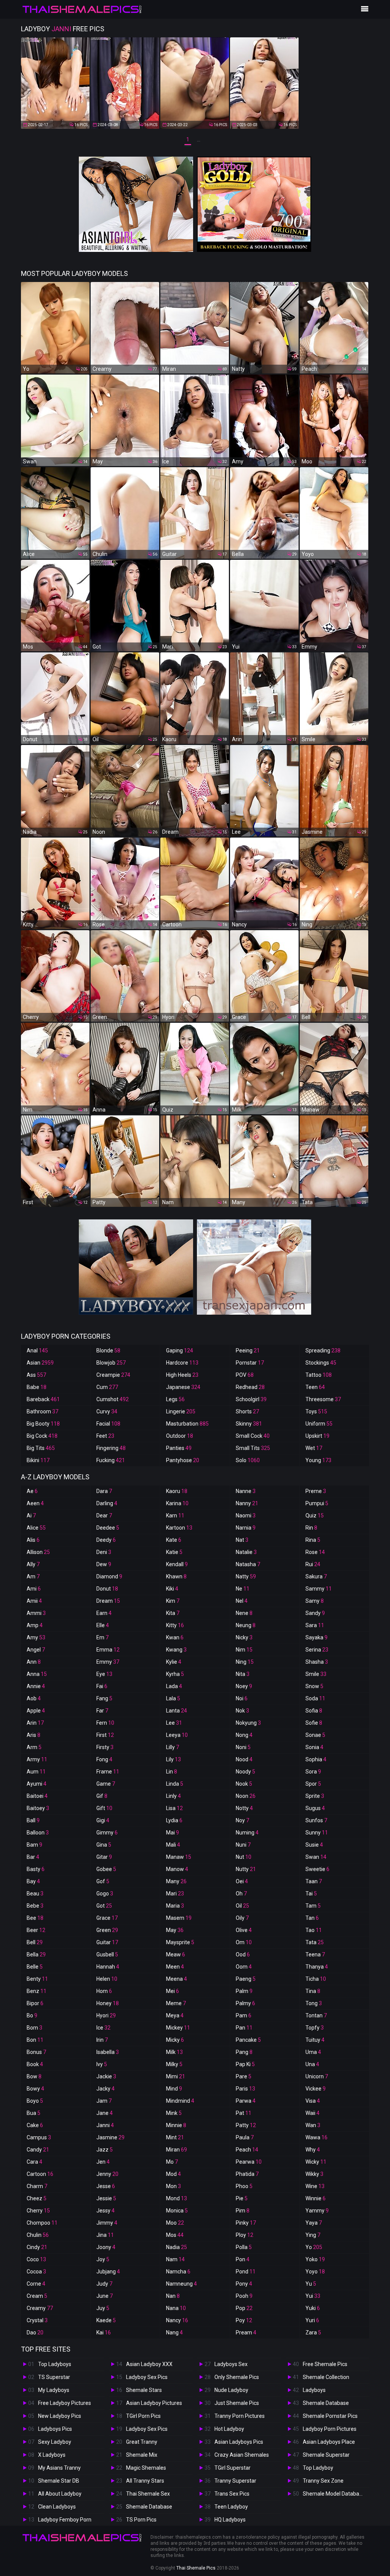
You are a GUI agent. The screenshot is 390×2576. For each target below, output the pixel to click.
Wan (313, 2125)
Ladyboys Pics (55, 2429)
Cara (34, 2162)
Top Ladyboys (55, 2364)
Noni (243, 1747)
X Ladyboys (52, 2455)
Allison (38, 1552)
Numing (247, 1833)
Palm (244, 1991)
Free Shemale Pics (325, 2364)
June (105, 2296)
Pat (244, 2113)
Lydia (174, 1820)
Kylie (174, 1662)
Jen (103, 2162)
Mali (173, 1845)
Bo (32, 2015)
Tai (311, 1894)
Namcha (178, 2272)
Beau (35, 1894)
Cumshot (113, 1399)
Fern (105, 1723)
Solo (248, 1460)
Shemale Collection (326, 2377)
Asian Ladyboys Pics (239, 2442)
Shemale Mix (142, 2455)
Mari (175, 1894)
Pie (242, 2198)
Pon (243, 2259)
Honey (108, 2003)
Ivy (102, 2064)
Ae (32, 1491)
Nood (244, 1759)
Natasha (248, 1564)
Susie (314, 1845)
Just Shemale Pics (237, 2403)
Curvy (107, 1411)
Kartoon (179, 1528)
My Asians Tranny (59, 2468)
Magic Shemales (146, 2468)
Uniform (319, 1424)
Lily (173, 1759)
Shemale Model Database (334, 2494)
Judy (104, 2284)
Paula (245, 2137)
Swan (316, 1857)
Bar (33, 1857)
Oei (242, 1881)
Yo (314, 2247)
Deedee (108, 1528)
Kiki (172, 1589)
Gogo (105, 1894)
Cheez (37, 2198)
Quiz (315, 1515)
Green (107, 1930)
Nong (244, 1735)
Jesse (106, 2186)
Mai (173, 1833)
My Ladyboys (54, 2390)
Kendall (177, 1564)
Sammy (319, 1589)
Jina (105, 2235)
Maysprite (180, 1942)
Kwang (176, 1650)
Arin (35, 1723)
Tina (313, 1991)
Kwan (175, 1637)
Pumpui (317, 1503)
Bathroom (42, 1411)
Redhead (250, 1387)
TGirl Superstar (233, 2468)
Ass (36, 1375)
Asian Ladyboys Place (329, 2442)
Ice (103, 2028)
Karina (177, 1503)
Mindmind (180, 2101)
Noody (245, 1772)
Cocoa (36, 2272)
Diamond (109, 1576)
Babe (37, 1387)
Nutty (246, 1869)
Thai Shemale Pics (196, 2568)
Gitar (104, 1857)
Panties (179, 1448)
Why (313, 2150)
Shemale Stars (144, 2390)
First (105, 1735)
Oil (242, 1906)
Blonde (108, 1350)
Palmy (245, 2003)
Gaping (180, 1350)
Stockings (321, 1363)
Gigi (103, 1820)
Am (33, 1576)
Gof (103, 1881)
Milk (174, 2052)
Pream (246, 2332)
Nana (176, 2308)
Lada (174, 1686)
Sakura (316, 1576)
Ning (245, 1662)
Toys (316, 1411)
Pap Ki (245, 2064)
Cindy (37, 2247)
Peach (247, 2150)
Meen (175, 1967)
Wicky (316, 2162)
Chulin (38, 2235)
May (175, 1930)
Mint (175, 2137)
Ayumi (37, 1784)
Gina (104, 1845)
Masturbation (187, 1424)
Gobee (106, 1869)
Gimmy (107, 1833)
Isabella (108, 2052)
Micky (175, 2040)
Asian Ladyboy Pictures (154, 2403)
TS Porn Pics (141, 2520)
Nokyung (248, 1723)
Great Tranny (142, 2442)
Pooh (244, 2296)
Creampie (113, 1375)
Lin (172, 1772)
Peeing (248, 1350)
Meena (177, 1979)
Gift (104, 1808)
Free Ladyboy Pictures (65, 2403)
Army (37, 1759)
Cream (37, 2296)
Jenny (107, 2174)
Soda (315, 1698)
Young (318, 1460)
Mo (172, 2162)
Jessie (106, 2198)
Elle (103, 1625)
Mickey (178, 2028)
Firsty (105, 1747)
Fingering (111, 1448)
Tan (312, 1918)
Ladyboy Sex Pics (147, 2377)
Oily (242, 1918)
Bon (35, 2040)
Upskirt (317, 1436)
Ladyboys (314, 2390)
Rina (313, 1540)
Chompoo (42, 2223)
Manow (177, 1869)
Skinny (249, 1424)
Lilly (173, 1747)
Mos (175, 2235)
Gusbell (107, 1954)
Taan (314, 1881)
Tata (315, 1942)
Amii (34, 1601)
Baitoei (37, 1796)
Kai (104, 2332)
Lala (173, 1698)
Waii (312, 2113)
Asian (40, 1363)
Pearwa (249, 2162)
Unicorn (317, 2076)
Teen (315, 1387)
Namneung (181, 2284)
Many (176, 1881)
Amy (36, 1637)
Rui (313, 1564)
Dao (35, 2332)
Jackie (106, 2076)
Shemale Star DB (59, 2481)
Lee (174, 1723)
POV (245, 1375)
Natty (246, 1576)
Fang (104, 1698)
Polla (244, 2247)
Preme (316, 1491)
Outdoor (180, 1436)
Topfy (315, 2028)
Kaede (106, 2320)
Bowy (35, 2089)
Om (244, 1942)
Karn (175, 1515)
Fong (104, 1759)
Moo (175, 2223)
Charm (37, 2186)
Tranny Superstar (235, 2481)
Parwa (246, 2101)
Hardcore (182, 1363)
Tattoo (319, 1375)
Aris (34, 1735)
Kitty (175, 1625)
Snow (314, 1686)
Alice (36, 1528)
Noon (246, 1796)
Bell (35, 1942)
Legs (175, 1399)
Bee (35, 1918)
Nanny (247, 1503)
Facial (108, 1424)
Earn (104, 1613)
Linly (173, 1796)
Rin (311, 1528)
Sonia (314, 1747)
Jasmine (110, 2137)
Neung (246, 1625)
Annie (36, 1686)
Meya (175, 2015)
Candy (38, 2150)
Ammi (36, 1613)
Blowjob (111, 1363)
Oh (241, 1894)
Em (102, 1637)
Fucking (111, 1460)
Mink (174, 2113)
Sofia (314, 1711)
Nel (242, 1601)
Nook (244, 1784)
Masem (179, 1918)
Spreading (323, 1350)
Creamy (40, 2308)
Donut (107, 1589)
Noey (244, 1686)
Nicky (244, 1637)
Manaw (179, 1857)
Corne (36, 2284)
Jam (104, 2101)
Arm (34, 1747)
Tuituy (315, 2040)
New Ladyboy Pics (60, 2416)
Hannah (108, 1967)
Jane (105, 2113)
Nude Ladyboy (231, 2390)
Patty (246, 2125)
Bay (33, 1881)
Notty (244, 1808)
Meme (176, 2003)
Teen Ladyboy (231, 2507)
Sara (315, 1625)
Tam (313, 1906)
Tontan (316, 2015)
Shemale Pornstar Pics (330, 2416)
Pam (244, 2015)
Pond (246, 2272)
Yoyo (315, 2272)
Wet (314, 1448)
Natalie (246, 1552)
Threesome (323, 1399)
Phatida (247, 2174)
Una (312, 2064)
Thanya (317, 1967)
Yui (313, 2296)
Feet (105, 1436)
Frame (108, 1772)
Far (102, 1711)
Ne (243, 1589)
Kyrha (175, 1674)
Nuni (243, 1845)
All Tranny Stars (145, 2481)
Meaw (176, 1954)
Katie (174, 1552)
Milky (174, 2064)
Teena (315, 1954)
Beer (36, 1930)
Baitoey (38, 1808)
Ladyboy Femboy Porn (65, 2520)
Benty (37, 1979)
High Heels (182, 1375)
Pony (244, 2284)
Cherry (38, 2211)
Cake (35, 2125)
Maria (175, 1906)
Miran (177, 2150)
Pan (244, 2028)
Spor (313, 1784)
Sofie (314, 1723)
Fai (102, 1686)
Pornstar (250, 1363)
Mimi (176, 2076)
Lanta (177, 1711)
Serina (317, 1650)
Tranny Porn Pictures (240, 2416)
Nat (242, 1540)
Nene (244, 1613)
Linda (175, 1784)
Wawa (316, 2137)
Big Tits (41, 1448)
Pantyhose (183, 1460)
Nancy (177, 2320)
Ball (33, 1820)
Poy (244, 2320)
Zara (313, 2332)
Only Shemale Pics (237, 2377)
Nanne (246, 1491)
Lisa (174, 1808)
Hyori (106, 2015)
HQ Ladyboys (230, 2520)
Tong (314, 2003)
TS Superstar (54, 2377)
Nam (175, 2259)
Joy (103, 2259)
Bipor (35, 2003)
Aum (36, 1772)
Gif (102, 1796)
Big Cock (42, 1436)
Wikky (314, 2174)
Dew (104, 1564)
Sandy (315, 1613)
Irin (102, 2040)
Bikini (38, 1460)
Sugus (315, 1808)
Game (106, 1784)
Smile (316, 1674)
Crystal (37, 2320)
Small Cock (253, 1436)
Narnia (246, 1528)
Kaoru (177, 1491)
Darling (107, 1503)
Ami (34, 1589)
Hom (104, 1991)
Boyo (35, 2101)
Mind (174, 2089)
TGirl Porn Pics (143, 2416)
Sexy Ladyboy (55, 2442)
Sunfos (316, 1820)
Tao (314, 1930)
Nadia (177, 2247)
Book (35, 2064)
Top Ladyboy (318, 2468)
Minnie (176, 2125)
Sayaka (316, 1637)
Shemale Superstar (326, 2455)
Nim (244, 1650)
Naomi (246, 1515)
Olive (244, 1930)
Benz (37, 1991)
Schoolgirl (251, 1399)
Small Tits (253, 1448)
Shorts (247, 1411)
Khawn (176, 1576)
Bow (34, 2076)
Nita (243, 1674)
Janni (105, 2125)
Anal (37, 1350)
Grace (107, 1918)
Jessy (105, 2211)
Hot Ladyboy (229, 2429)
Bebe (35, 1906)
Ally (33, 1564)
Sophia (316, 1759)
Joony (106, 2247)
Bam (34, 1845)
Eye (104, 1674)
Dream (108, 1601)
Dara (104, 1491)
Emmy (108, 1662)
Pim (243, 2211)
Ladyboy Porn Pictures (330, 2429)
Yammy (317, 2211)
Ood (243, 1954)
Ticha (316, 1979)
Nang (174, 2332)
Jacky (105, 2089)
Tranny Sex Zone (323, 2481)
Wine (315, 2186)
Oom (244, 1967)
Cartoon (40, 2174)
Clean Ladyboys (57, 2507)
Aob (34, 1698)
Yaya (314, 2223)
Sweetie (317, 1869)
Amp (35, 1625)
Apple (36, 1711)
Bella (36, 1954)
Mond (177, 2198)
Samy (315, 1601)
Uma (313, 2052)
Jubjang (108, 2272)
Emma (108, 1650)
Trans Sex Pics (232, 2494)
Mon (173, 2186)
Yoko (315, 2259)
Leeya (177, 1735)
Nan (173, 2296)
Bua (34, 2113)
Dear (104, 1515)
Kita (173, 1613)
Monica (177, 2211)
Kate (174, 1540)
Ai (31, 1515)
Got (104, 1906)
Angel (36, 1650)
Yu (311, 2284)
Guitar (107, 1942)
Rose (315, 1552)
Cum (107, 1387)
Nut (244, 1857)
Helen (107, 1979)
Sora (313, 1772)
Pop (244, 2308)
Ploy (245, 2235)
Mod (173, 2174)
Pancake (248, 2040)
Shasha (317, 1662)
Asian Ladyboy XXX (149, 2364)
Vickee (316, 2089)
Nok (242, 1711)
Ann (34, 1662)
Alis (33, 1540)
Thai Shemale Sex (148, 2494)
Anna (37, 1674)
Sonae (315, 1735)
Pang (244, 2052)
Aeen (35, 1503)
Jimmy (107, 2223)
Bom (34, 2028)
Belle (35, 1967)
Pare (244, 2076)
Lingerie (181, 1411)
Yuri (312, 2320)
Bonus (36, 2052)
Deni (104, 1552)
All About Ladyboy (60, 2494)
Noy (242, 1820)
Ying (313, 2235)
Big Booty (43, 1424)
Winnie (316, 2198)
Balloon (38, 1833)
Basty (36, 1869)
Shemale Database (149, 2507)
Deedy (106, 1540)
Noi (242, 1698)
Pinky (246, 2223)
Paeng (246, 1979)
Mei (173, 1991)
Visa (313, 2101)
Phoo (244, 2186)
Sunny (317, 1833)
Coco (36, 2259)
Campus (39, 2137)
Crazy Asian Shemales (242, 2455)
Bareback (43, 1399)
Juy (103, 2308)
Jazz (105, 2150)
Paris (245, 2089)
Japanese (183, 1387)
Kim (173, 1601)
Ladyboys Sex (231, 2364)
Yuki (313, 2308)
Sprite (315, 1796)
